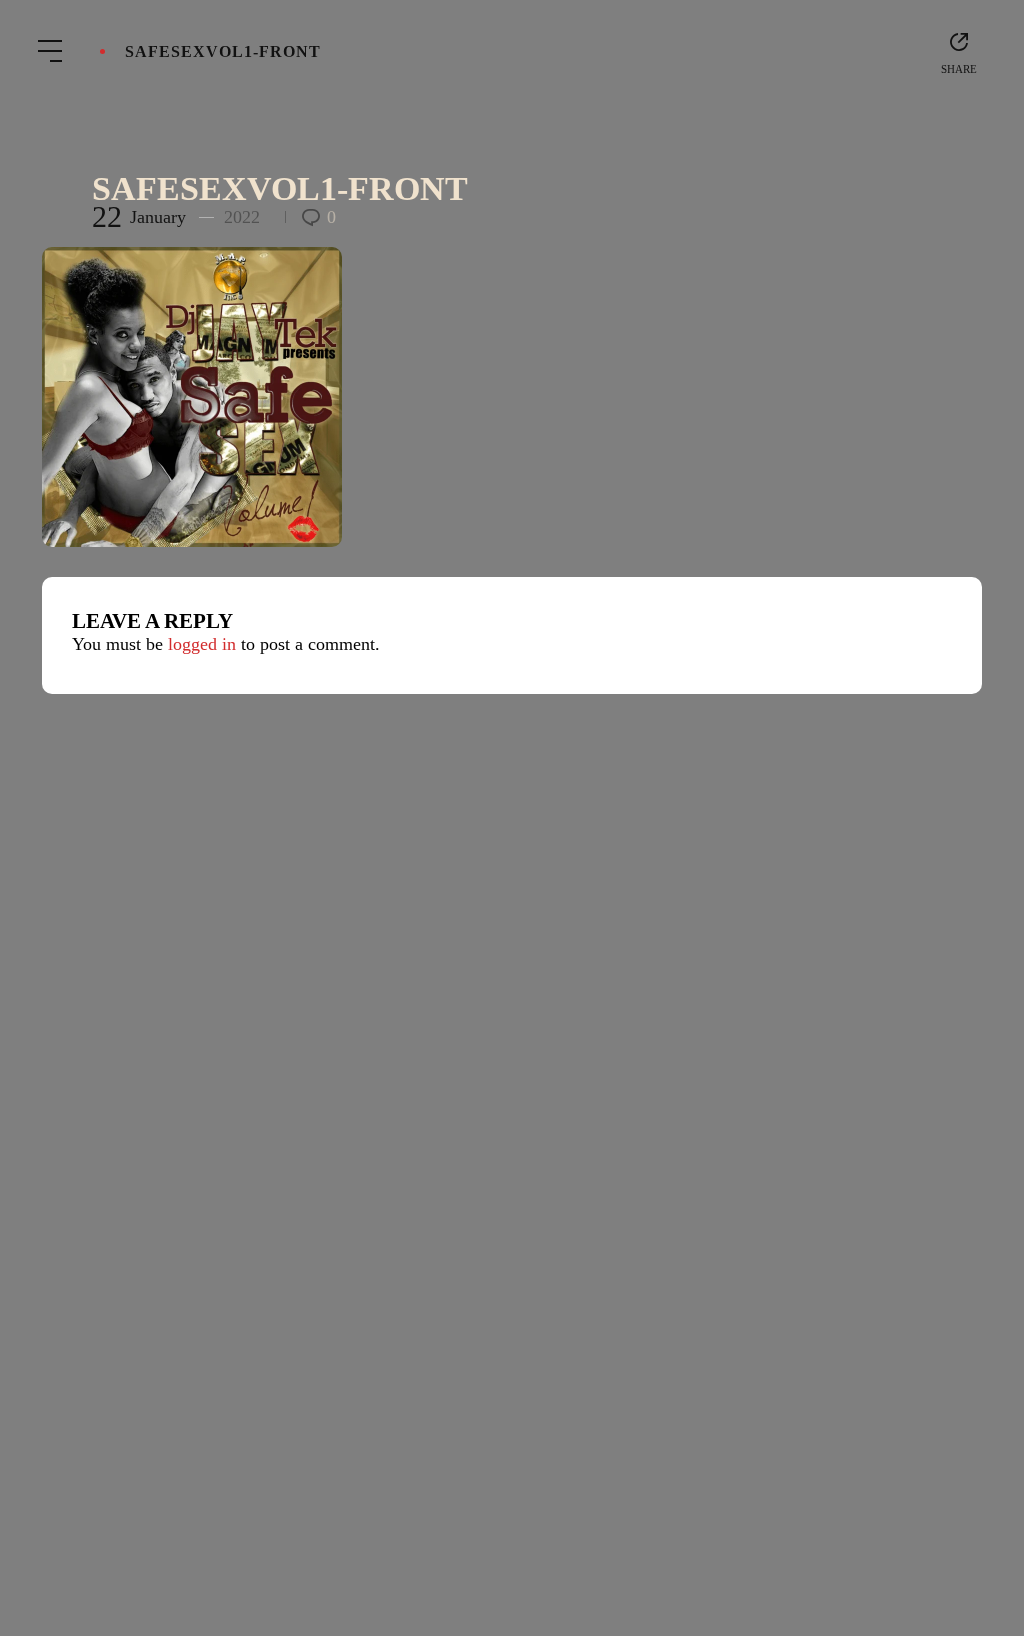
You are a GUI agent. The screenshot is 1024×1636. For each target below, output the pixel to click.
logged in (202, 644)
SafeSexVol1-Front (280, 188)
